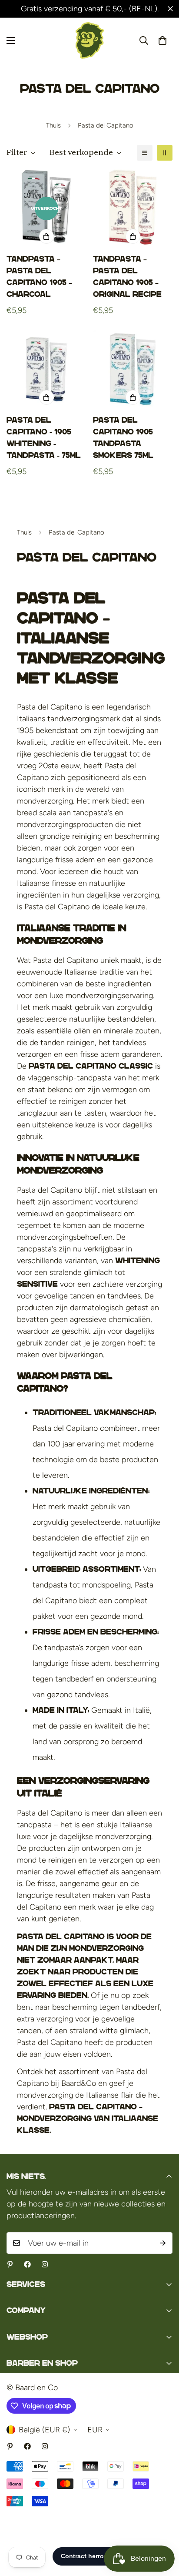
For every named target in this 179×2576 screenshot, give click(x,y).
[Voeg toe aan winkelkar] (46, 236)
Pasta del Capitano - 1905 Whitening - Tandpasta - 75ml (44, 438)
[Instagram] (45, 2264)
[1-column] (145, 153)
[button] (162, 40)
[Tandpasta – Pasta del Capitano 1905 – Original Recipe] (133, 209)
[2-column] (165, 153)
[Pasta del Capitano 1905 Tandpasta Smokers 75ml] (133, 369)
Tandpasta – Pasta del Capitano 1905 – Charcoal (39, 277)
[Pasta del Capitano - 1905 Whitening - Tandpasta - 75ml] (46, 369)
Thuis (53, 125)
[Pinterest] (10, 2264)
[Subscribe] (163, 2243)
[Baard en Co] (90, 40)
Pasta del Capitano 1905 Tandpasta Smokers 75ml (123, 438)
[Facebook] (27, 2264)
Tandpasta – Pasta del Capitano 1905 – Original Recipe (127, 277)
